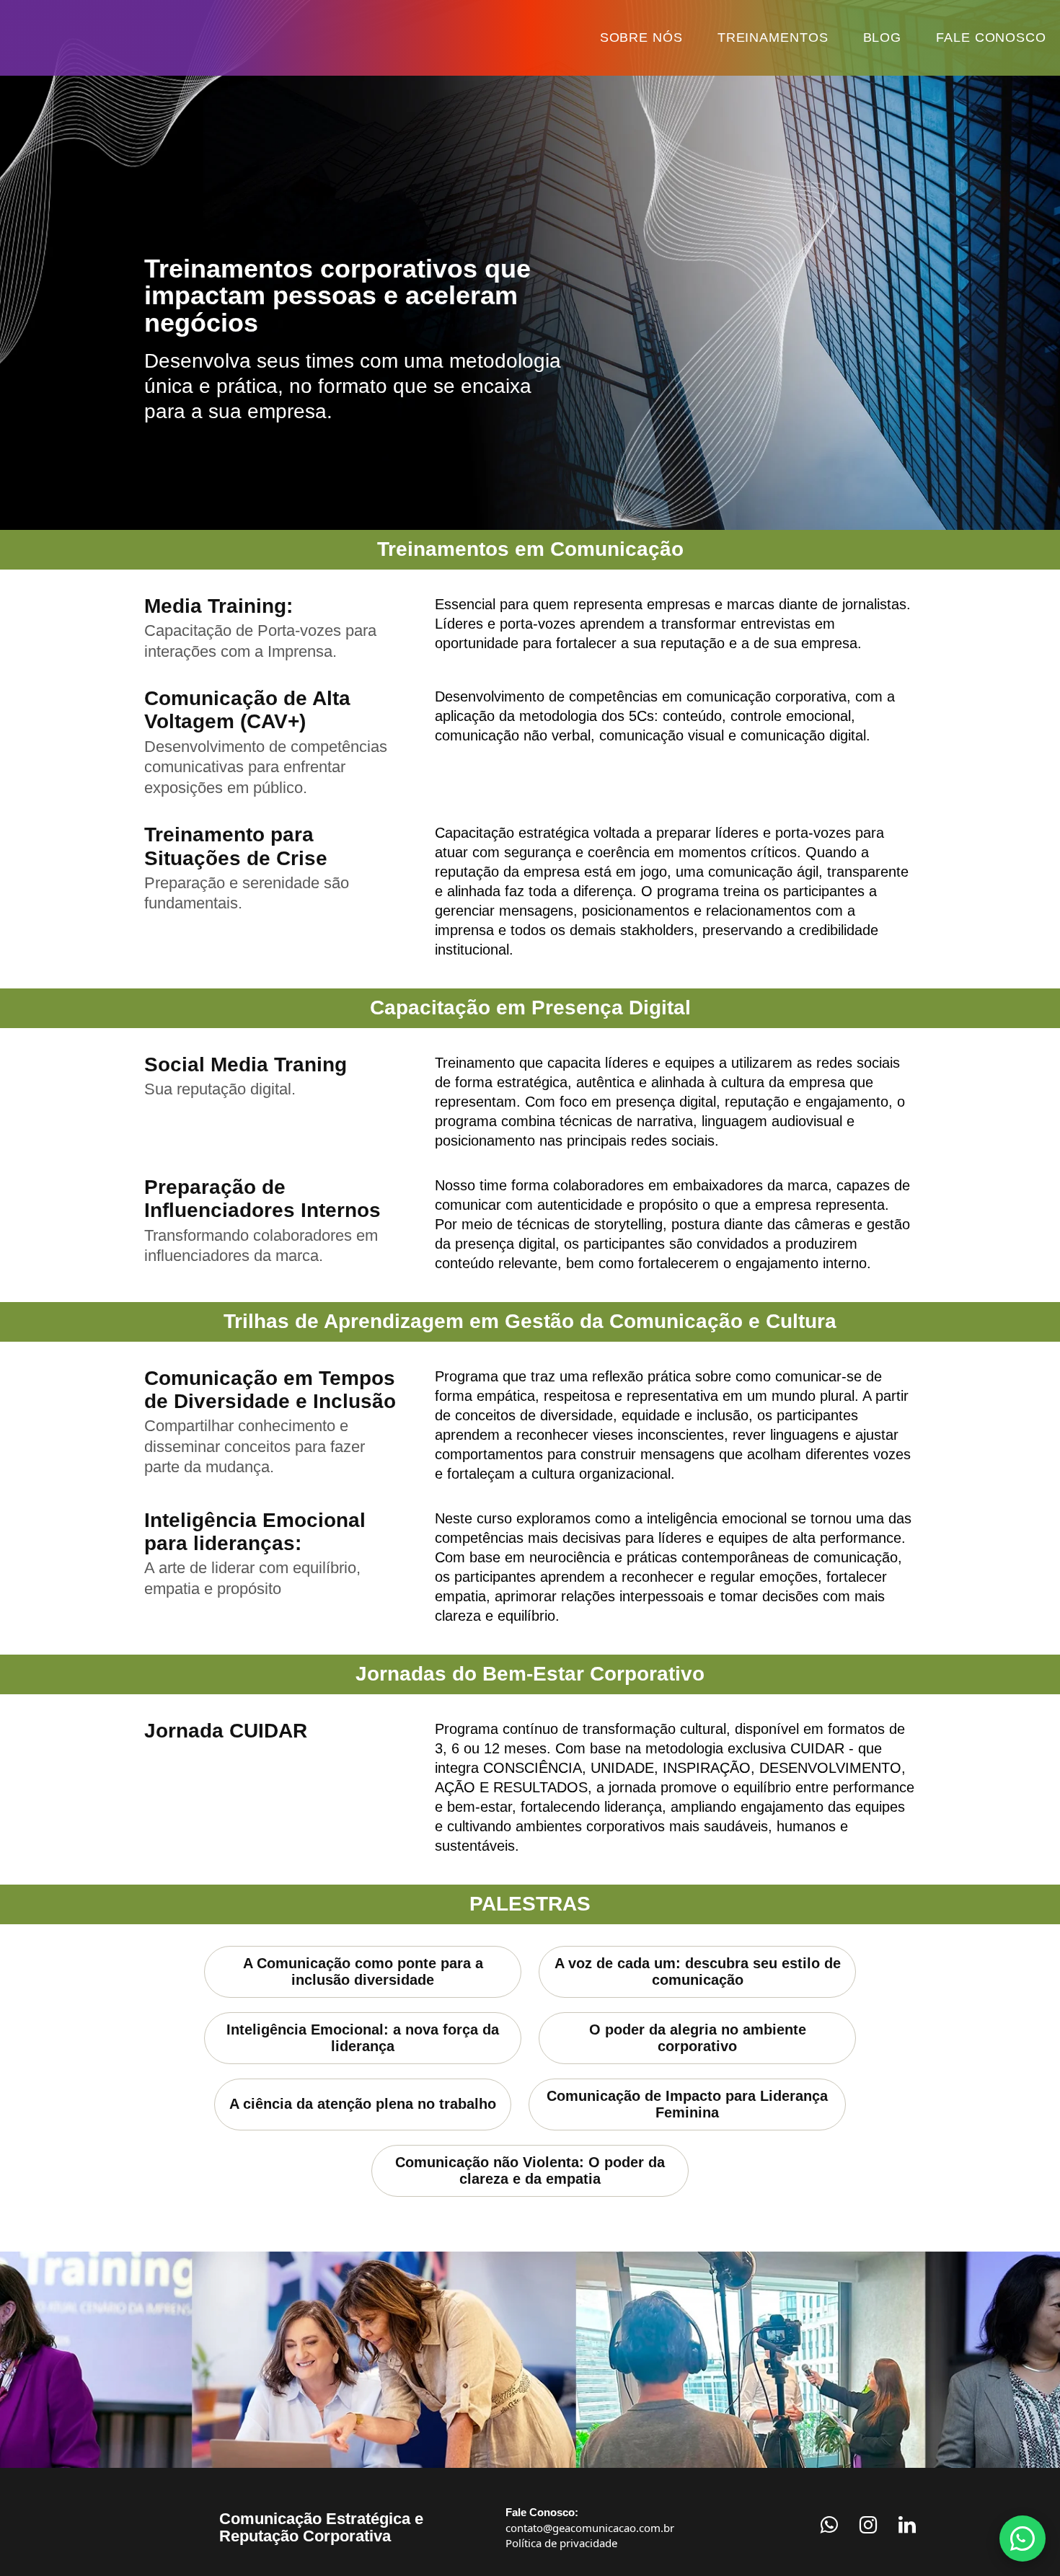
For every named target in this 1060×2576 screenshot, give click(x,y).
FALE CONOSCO (999, 37)
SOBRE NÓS (681, 37)
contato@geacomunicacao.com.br (590, 2507)
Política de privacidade (561, 2522)
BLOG (901, 37)
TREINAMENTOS (800, 37)
